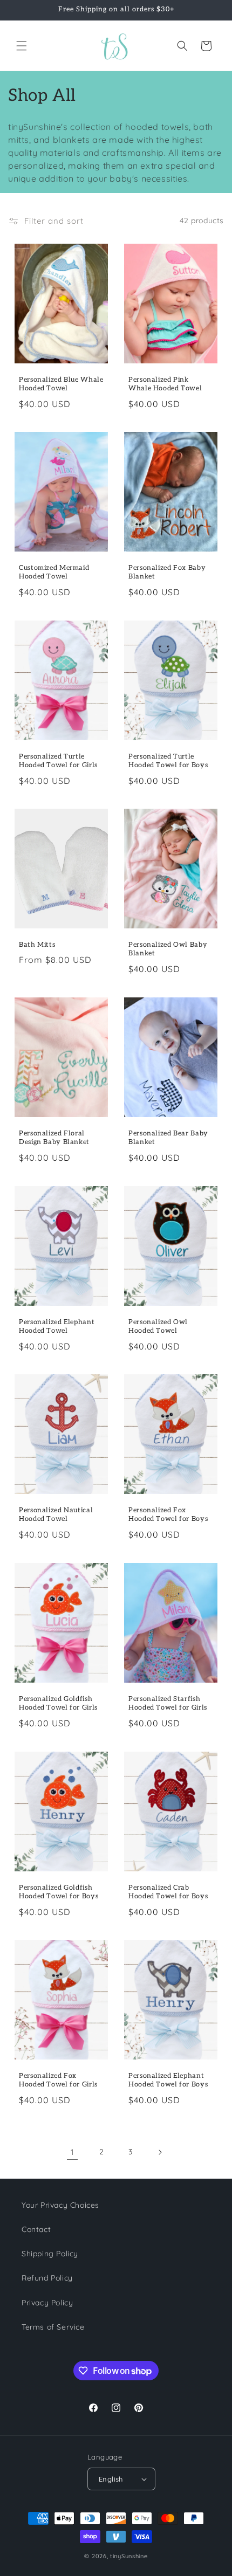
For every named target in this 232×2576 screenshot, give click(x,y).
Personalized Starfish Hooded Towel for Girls (168, 1703)
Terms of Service (53, 2327)
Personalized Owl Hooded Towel (158, 1327)
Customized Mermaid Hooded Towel (54, 572)
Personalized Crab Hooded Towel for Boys (168, 1892)
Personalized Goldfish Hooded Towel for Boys (59, 1892)
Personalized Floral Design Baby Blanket (54, 1138)
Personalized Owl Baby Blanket (168, 950)
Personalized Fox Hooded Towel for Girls (58, 2080)
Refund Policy (47, 2278)
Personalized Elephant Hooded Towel (57, 1327)
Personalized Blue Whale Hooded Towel (61, 384)
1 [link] (73, 2152)
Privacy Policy (47, 2303)
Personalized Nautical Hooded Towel (56, 1515)
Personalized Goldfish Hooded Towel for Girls (58, 1703)
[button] (22, 46)
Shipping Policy (50, 2254)
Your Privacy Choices (60, 2205)
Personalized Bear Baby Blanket (168, 1138)
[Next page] (160, 2152)
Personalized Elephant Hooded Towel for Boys (168, 2080)
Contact (36, 2229)
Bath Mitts (37, 945)
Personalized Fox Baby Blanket (167, 572)
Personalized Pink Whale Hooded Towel (165, 384)
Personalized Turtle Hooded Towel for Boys (168, 761)
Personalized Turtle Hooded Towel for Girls (58, 761)
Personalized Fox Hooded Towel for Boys (168, 1515)
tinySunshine (129, 2556)
